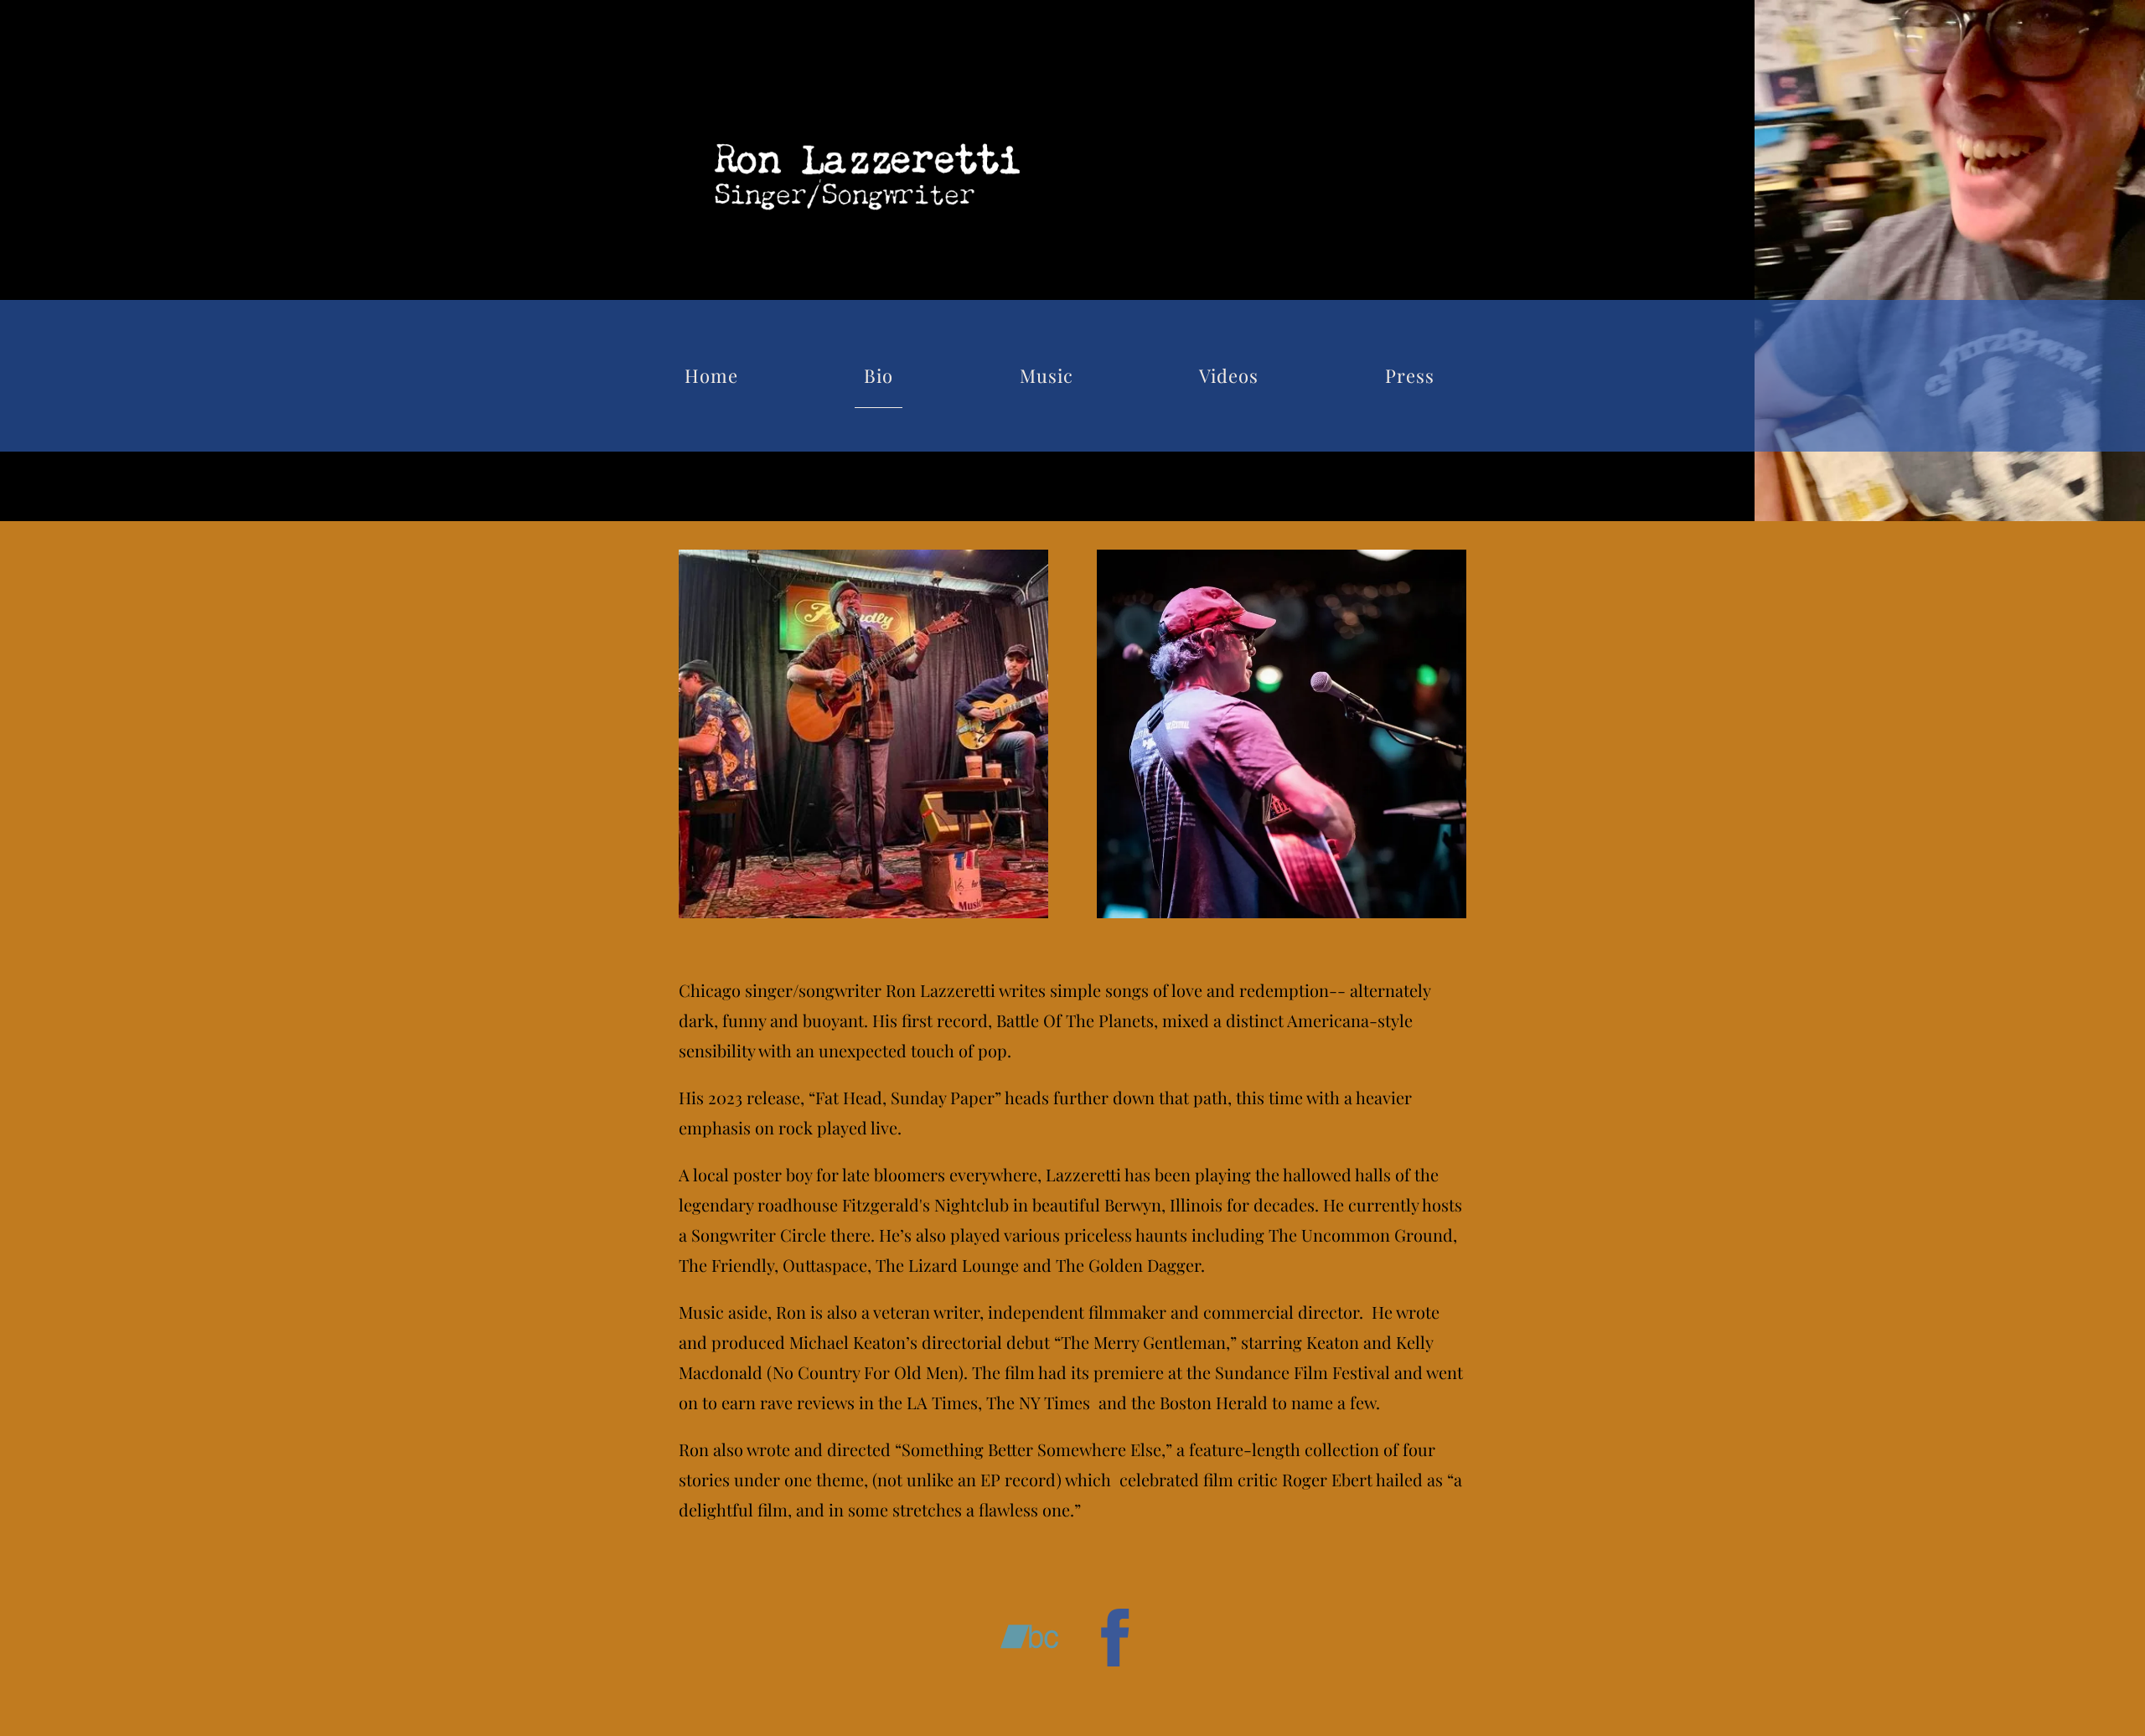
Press (1410, 375)
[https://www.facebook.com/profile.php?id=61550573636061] (1116, 1640)
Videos (1229, 375)
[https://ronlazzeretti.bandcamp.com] (1029, 1640)
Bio (879, 375)
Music (1047, 375)
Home (711, 375)
